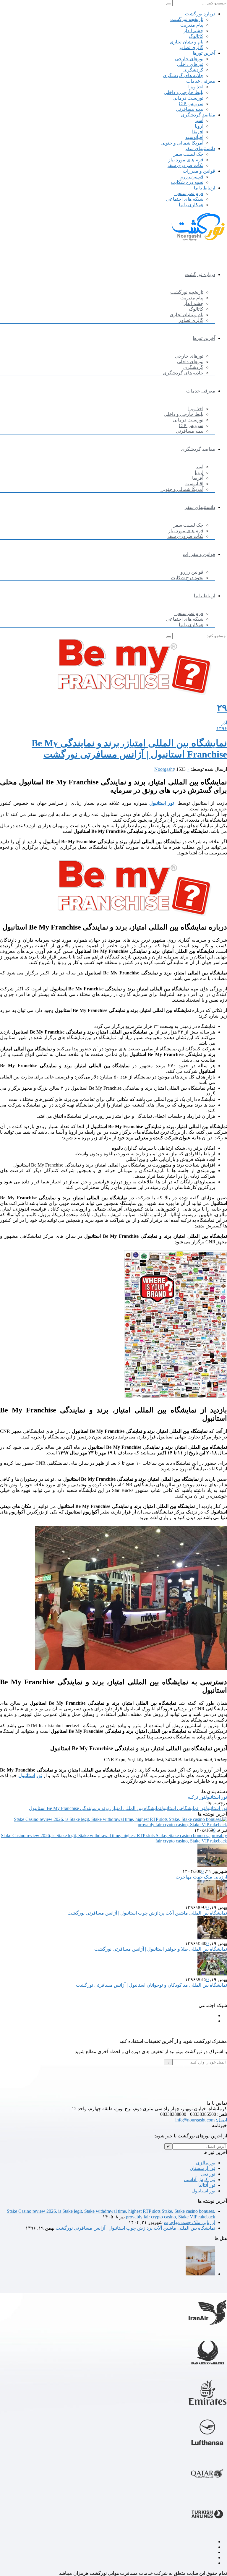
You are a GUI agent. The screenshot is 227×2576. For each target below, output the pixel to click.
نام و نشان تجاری (187, 42)
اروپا (199, 126)
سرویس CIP (191, 104)
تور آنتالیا (207, 2185)
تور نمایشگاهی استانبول (183, 1808)
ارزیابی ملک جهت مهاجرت (201, 1877)
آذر (224, 723)
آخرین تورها (204, 53)
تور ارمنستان (202, 2168)
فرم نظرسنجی (189, 193)
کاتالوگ (196, 36)
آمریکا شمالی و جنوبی (182, 143)
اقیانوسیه (194, 137)
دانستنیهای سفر (200, 149)
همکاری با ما (191, 205)
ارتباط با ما (205, 188)
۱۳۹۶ (222, 728)
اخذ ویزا (196, 87)
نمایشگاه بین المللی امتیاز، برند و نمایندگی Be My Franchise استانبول (95, 1808)
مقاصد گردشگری (198, 115)
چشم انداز (193, 31)
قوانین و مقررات (199, 171)
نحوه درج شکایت (187, 182)
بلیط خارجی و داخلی (184, 92)
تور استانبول (162, 803)
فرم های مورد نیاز (186, 160)
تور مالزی (206, 2163)
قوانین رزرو (192, 177)
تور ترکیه (197, 1797)
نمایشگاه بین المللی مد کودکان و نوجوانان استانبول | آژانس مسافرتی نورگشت (151, 1985)
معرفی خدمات (201, 81)
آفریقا (198, 132)
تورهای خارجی (189, 59)
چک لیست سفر (188, 154)
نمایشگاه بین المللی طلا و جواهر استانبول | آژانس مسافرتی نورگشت (161, 1949)
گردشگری (193, 70)
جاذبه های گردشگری (183, 76)
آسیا (199, 120)
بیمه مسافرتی (190, 109)
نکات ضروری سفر (185, 165)
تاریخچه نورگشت (187, 19)
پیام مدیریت (192, 25)
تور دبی (208, 2174)
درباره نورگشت (200, 14)
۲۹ (222, 708)
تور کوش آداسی (200, 2180)
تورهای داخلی (190, 64)
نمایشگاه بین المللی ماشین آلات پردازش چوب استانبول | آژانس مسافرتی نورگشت (147, 1913)
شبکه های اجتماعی (185, 199)
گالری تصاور (191, 47)
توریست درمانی (188, 98)
